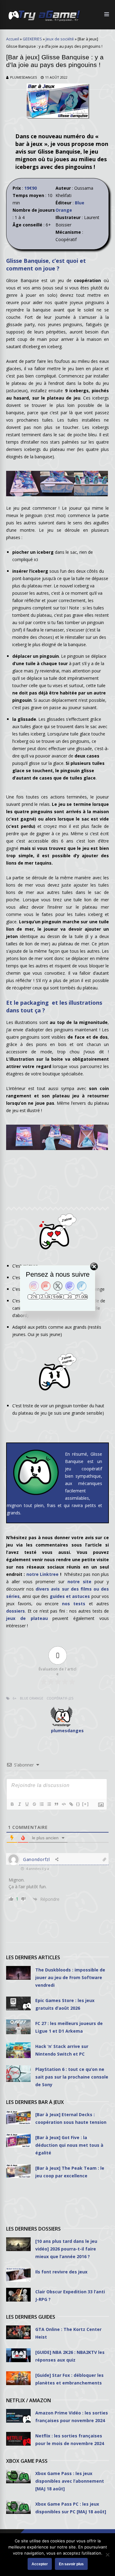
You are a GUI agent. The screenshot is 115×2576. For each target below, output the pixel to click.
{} (78, 1804)
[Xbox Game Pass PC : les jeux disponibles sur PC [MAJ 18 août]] (18, 2507)
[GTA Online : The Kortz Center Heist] (18, 2332)
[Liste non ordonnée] (49, 1804)
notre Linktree (42, 1574)
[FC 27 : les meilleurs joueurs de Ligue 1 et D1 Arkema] (18, 2027)
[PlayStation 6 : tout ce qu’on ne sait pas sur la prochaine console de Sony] (18, 2074)
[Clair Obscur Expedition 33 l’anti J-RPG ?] (18, 2295)
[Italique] (19, 1804)
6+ (15, 1698)
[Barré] (34, 1804)
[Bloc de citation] (56, 1804)
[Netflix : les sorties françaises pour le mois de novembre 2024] (18, 2439)
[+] (86, 1804)
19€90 (31, 188)
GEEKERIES (32, 39)
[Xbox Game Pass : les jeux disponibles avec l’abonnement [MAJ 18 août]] (18, 2476)
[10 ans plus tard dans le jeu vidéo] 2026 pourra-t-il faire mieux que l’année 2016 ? (66, 2249)
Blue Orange (32, 1698)
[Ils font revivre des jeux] (18, 2275)
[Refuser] (107, 2555)
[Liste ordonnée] (41, 1804)
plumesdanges (23, 77)
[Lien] (71, 1804)
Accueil (13, 39)
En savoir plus (71, 2564)
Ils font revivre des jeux (61, 2272)
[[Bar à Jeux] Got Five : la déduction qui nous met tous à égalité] (18, 2140)
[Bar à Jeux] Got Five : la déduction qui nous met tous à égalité (69, 2145)
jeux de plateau (27, 1618)
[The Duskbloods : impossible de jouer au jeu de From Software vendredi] (18, 1973)
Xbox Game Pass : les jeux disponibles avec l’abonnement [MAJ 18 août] (70, 2481)
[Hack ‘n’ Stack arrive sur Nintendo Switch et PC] (18, 2050)
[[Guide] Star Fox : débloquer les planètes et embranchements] (18, 2378)
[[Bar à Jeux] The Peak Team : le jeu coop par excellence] (18, 2171)
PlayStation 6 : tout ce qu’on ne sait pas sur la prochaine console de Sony (72, 2077)
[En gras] (12, 1804)
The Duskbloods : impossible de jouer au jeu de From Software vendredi (70, 1977)
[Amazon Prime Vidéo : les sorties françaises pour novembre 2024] (18, 2416)
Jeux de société (60, 39)
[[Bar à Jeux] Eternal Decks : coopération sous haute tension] (18, 2118)
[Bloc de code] (63, 1804)
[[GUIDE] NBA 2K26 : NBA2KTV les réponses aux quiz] (18, 2355)
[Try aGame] (44, 21)
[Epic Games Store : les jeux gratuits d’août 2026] (18, 2003)
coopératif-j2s (60, 1698)
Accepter (40, 2564)
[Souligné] (27, 1804)
